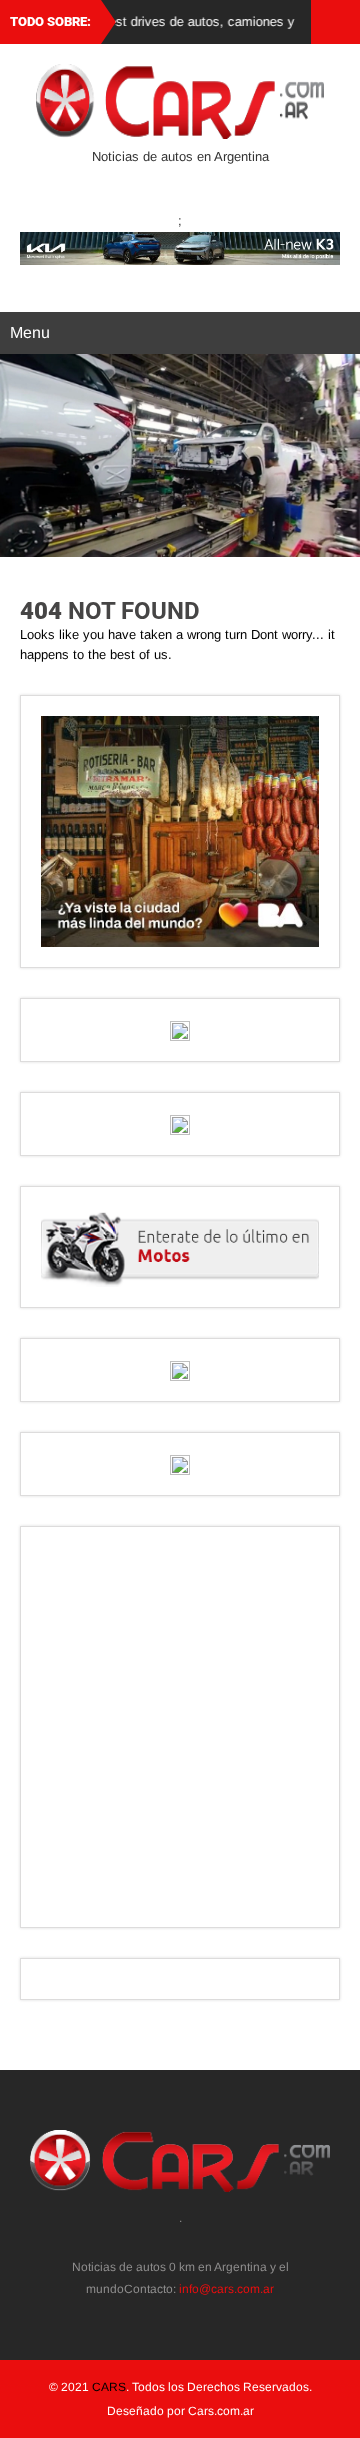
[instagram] (169, 2241)
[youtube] (213, 2241)
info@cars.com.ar (226, 2289)
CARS (109, 2387)
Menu (30, 332)
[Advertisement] (180, 1727)
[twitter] (147, 2241)
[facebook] (191, 2241)
